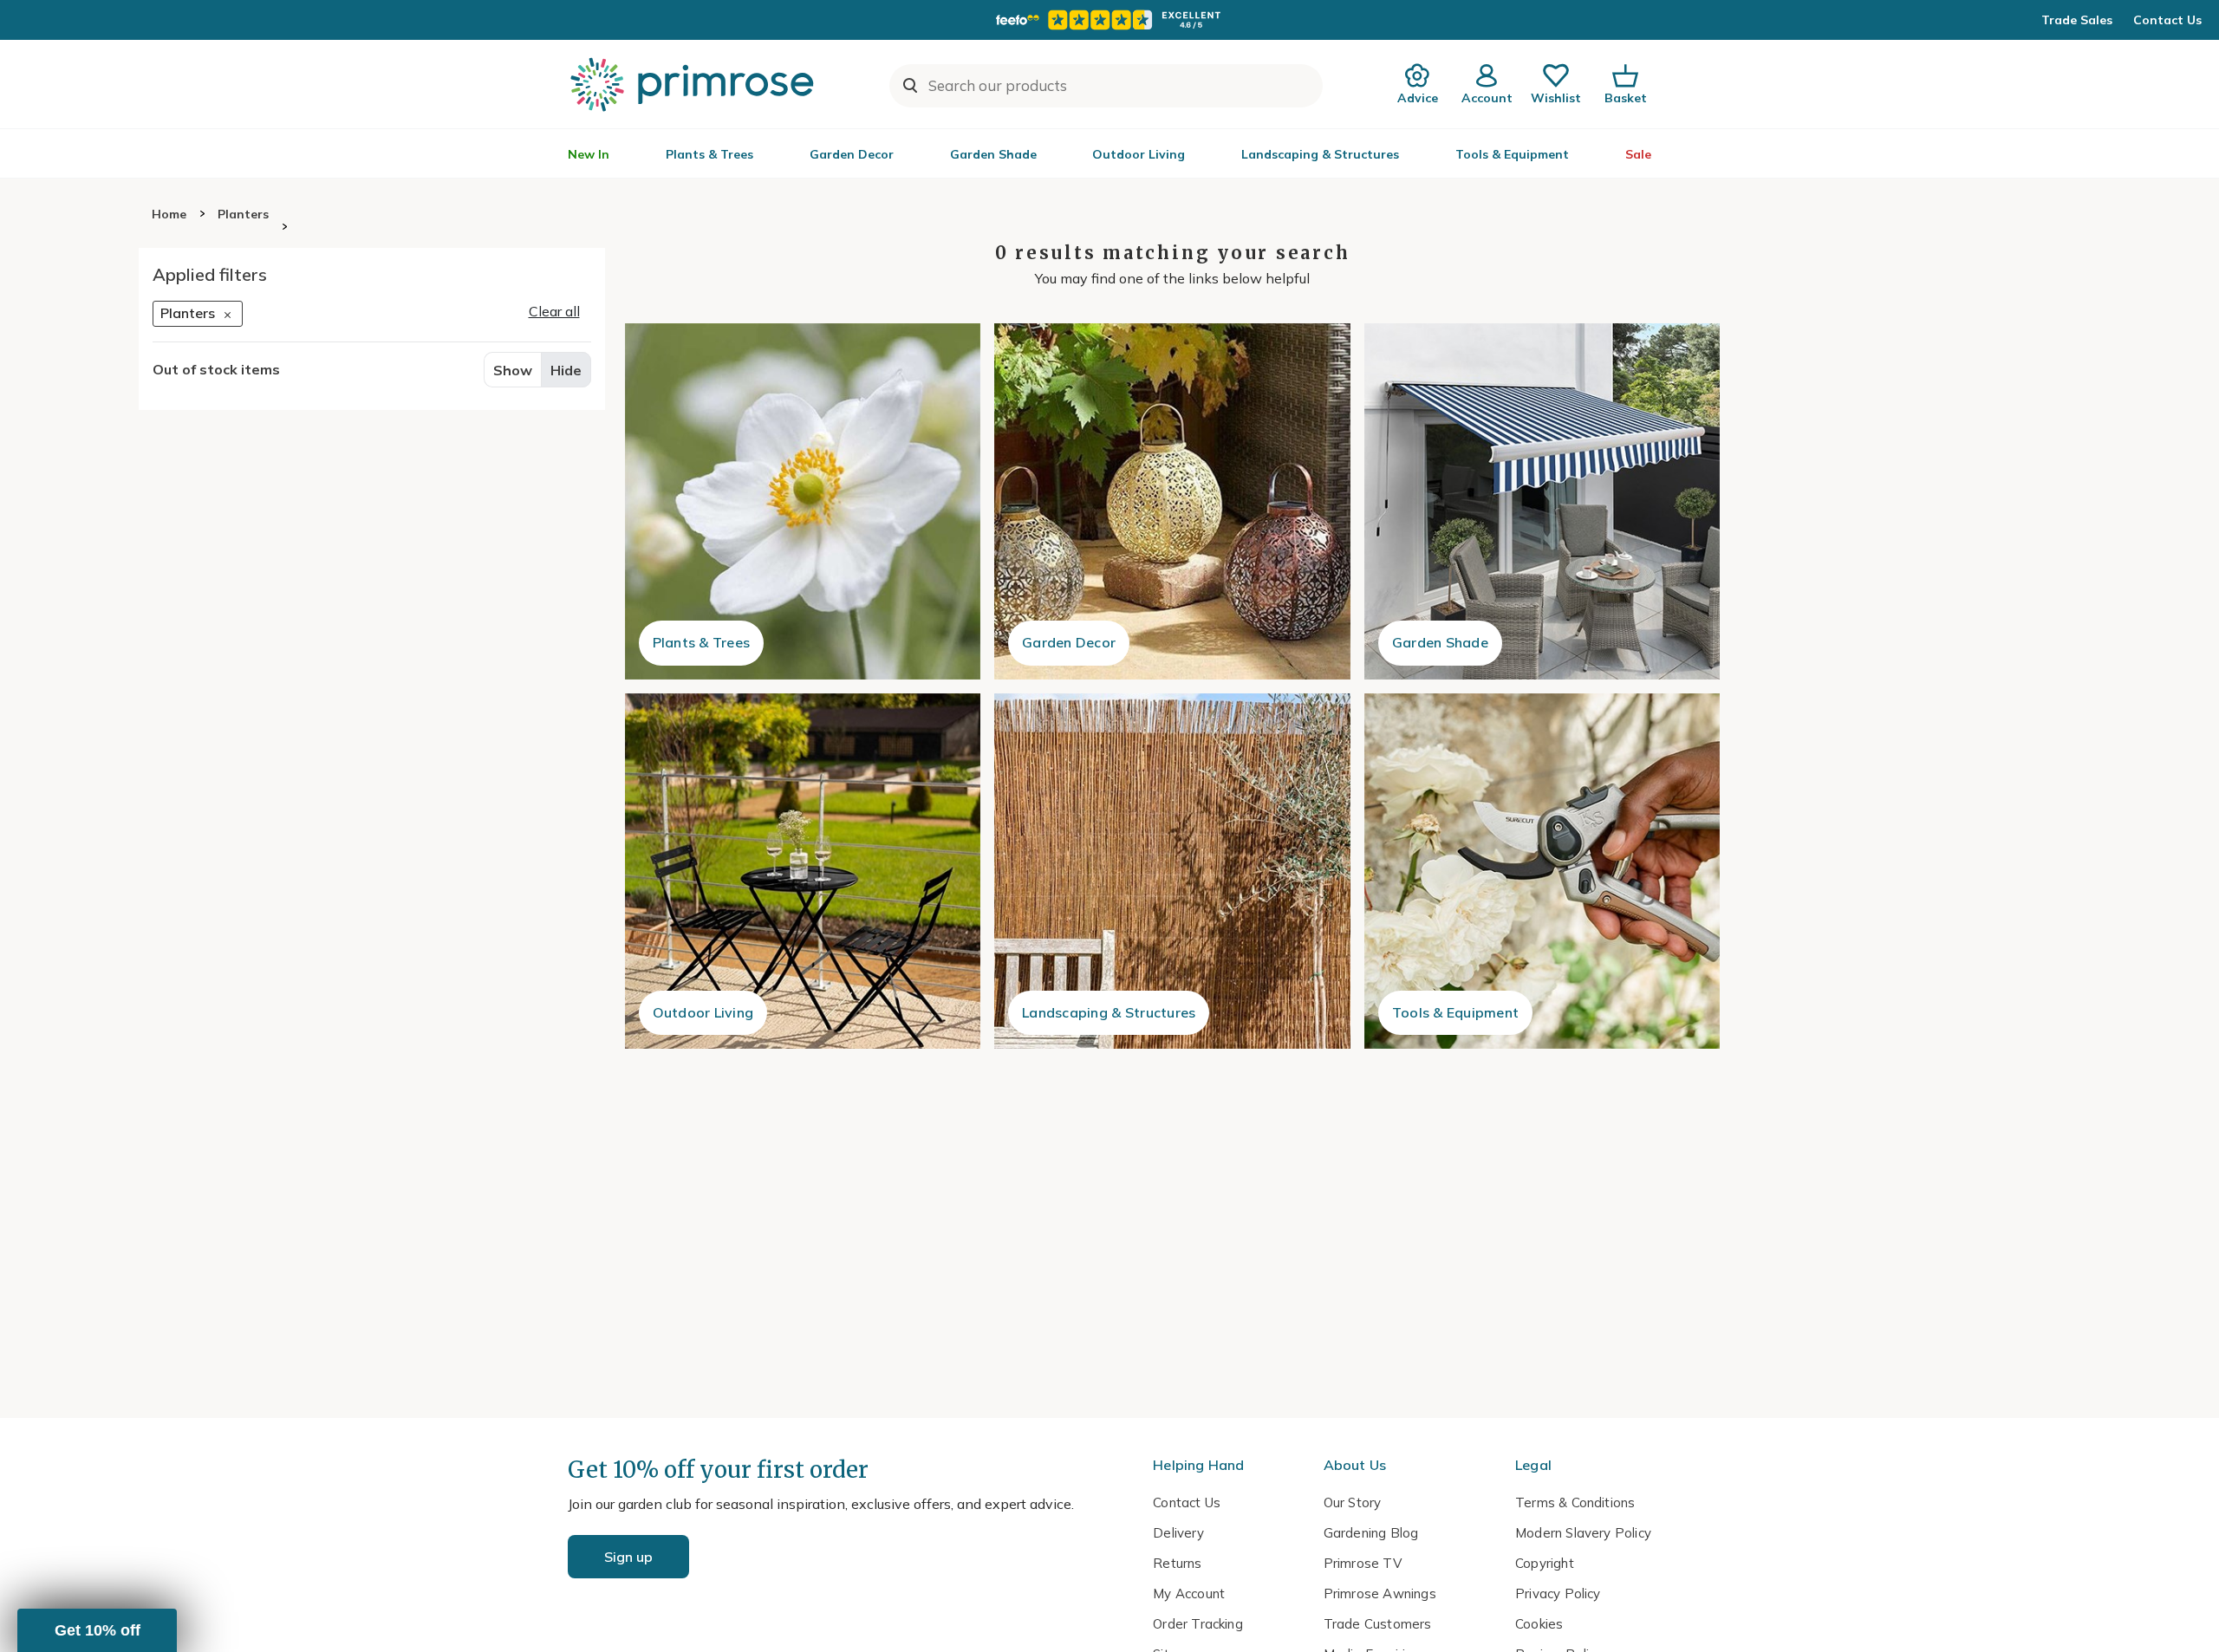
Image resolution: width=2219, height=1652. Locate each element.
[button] (97, 1630)
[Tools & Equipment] (1542, 872)
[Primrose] (694, 84)
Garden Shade (993, 154)
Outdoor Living (1139, 154)
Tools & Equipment (1512, 154)
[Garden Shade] (1542, 501)
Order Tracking (1198, 1624)
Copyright (1545, 1563)
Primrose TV (1363, 1563)
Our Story (1353, 1502)
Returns (1177, 1563)
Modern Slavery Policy (1583, 1533)
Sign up (628, 1557)
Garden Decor (852, 154)
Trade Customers (1378, 1624)
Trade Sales (2077, 20)
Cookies (1539, 1624)
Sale (1638, 154)
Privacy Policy (1558, 1593)
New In (589, 154)
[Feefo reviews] (1109, 20)
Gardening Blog (1371, 1533)
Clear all (554, 311)
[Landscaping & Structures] (1172, 872)
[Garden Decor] (1172, 501)
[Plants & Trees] (803, 501)
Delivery (1178, 1533)
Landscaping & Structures (1320, 154)
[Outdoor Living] (803, 872)
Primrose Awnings (1380, 1593)
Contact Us (2167, 20)
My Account (1189, 1593)
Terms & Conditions (1575, 1502)
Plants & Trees (709, 154)
